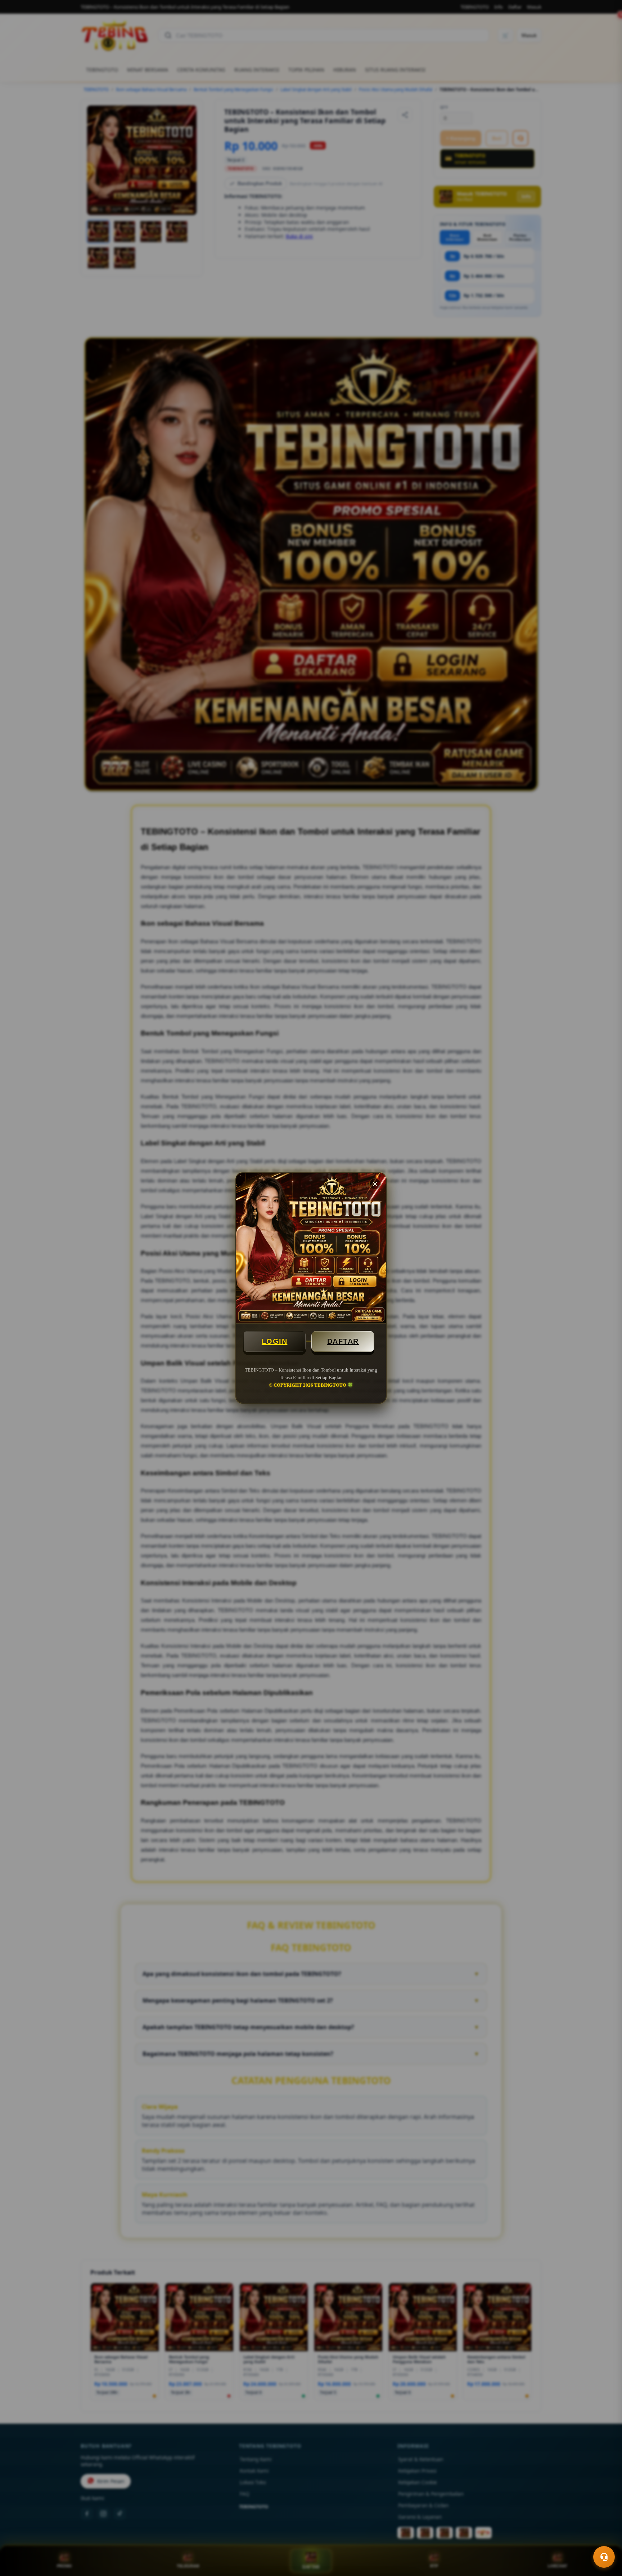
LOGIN (275, 1341)
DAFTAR (343, 1341)
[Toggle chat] (604, 2557)
